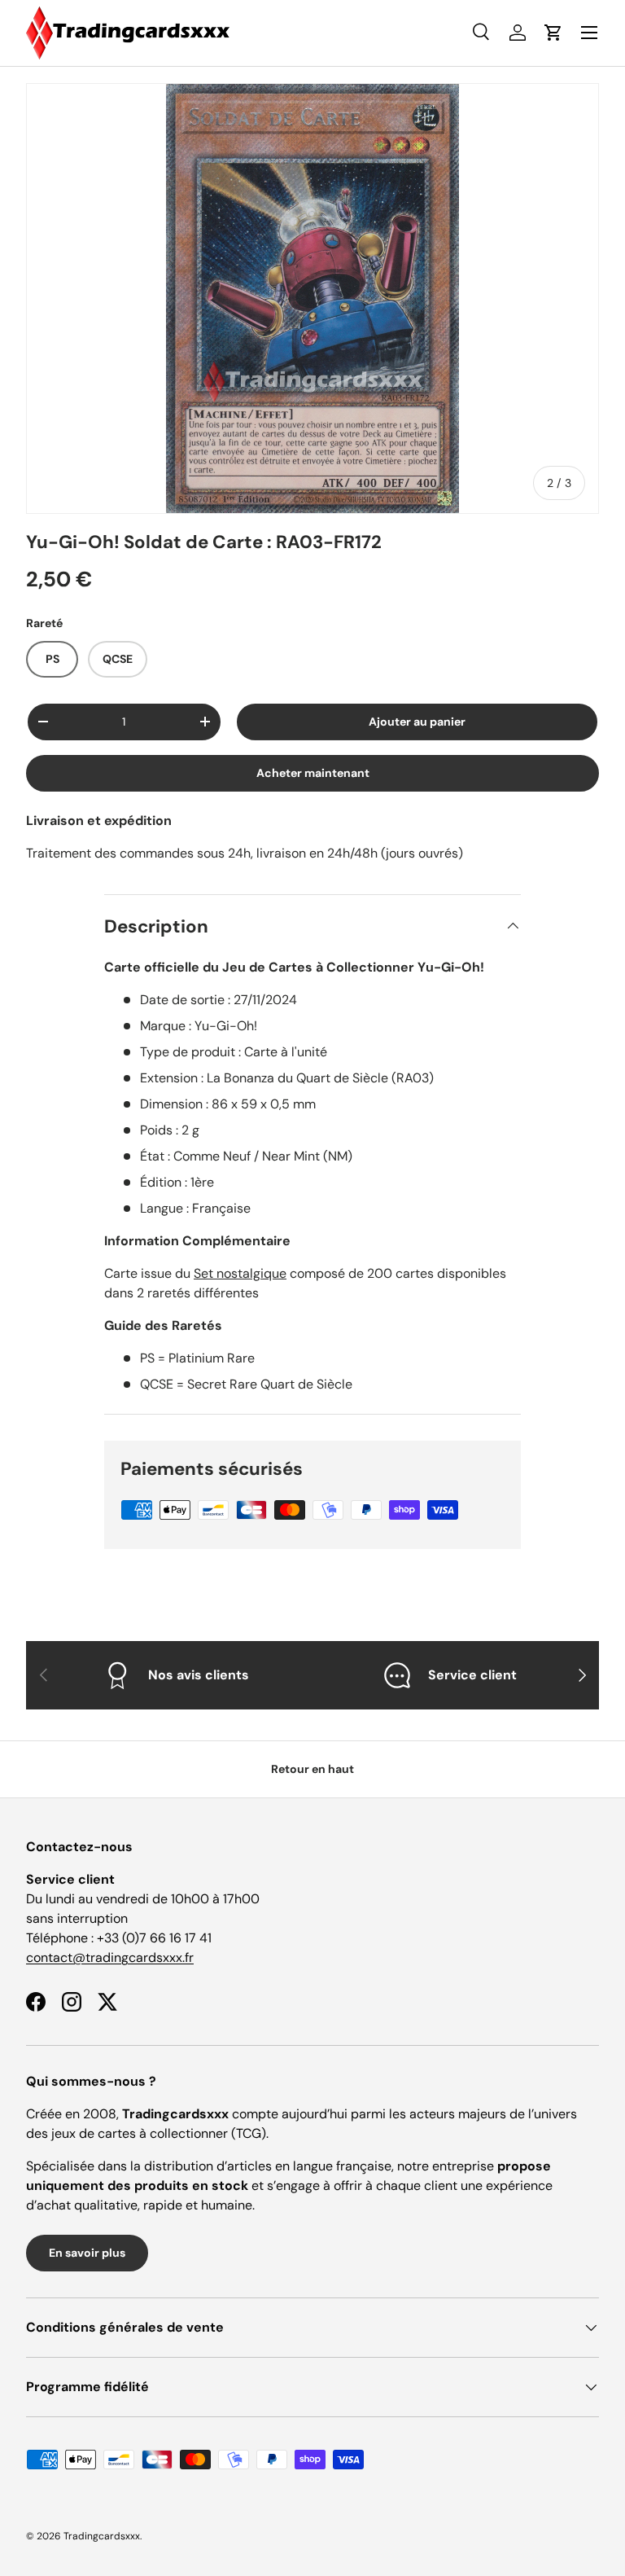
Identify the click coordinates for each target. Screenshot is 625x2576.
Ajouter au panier (417, 722)
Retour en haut (312, 1769)
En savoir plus (87, 2253)
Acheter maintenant (313, 773)
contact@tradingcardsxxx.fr (110, 1957)
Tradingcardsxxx (102, 2536)
